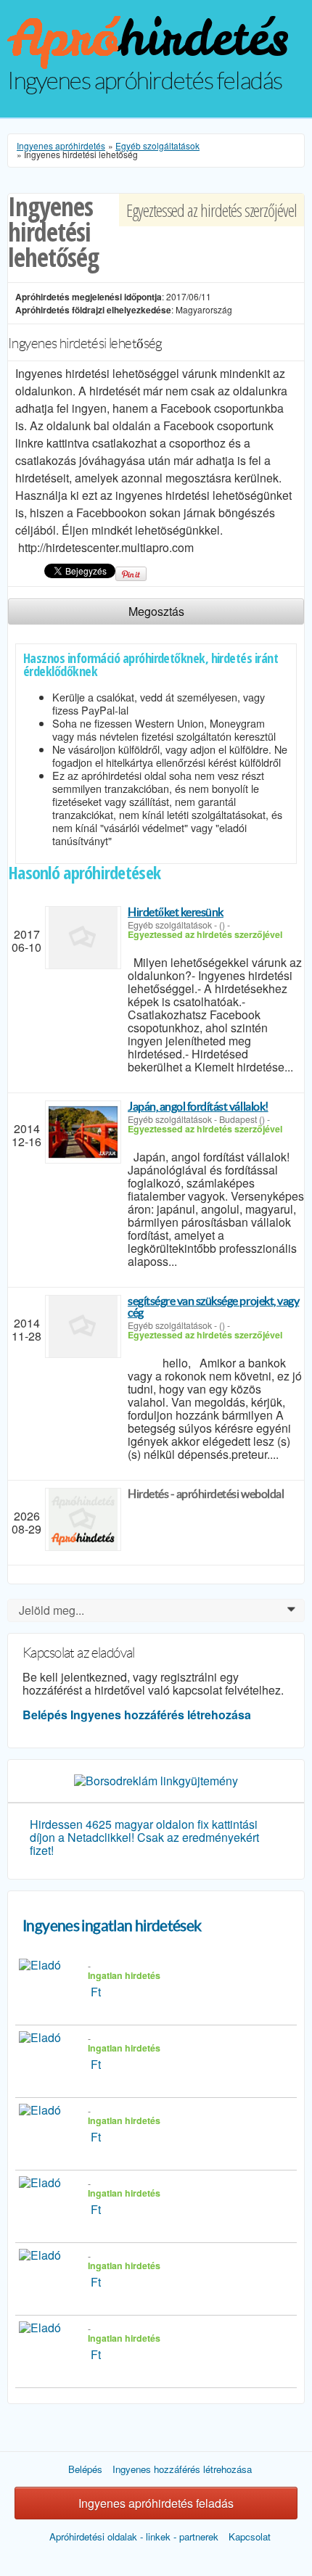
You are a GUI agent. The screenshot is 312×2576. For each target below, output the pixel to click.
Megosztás (156, 611)
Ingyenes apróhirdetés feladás (156, 2503)
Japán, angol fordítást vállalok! (198, 1106)
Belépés (45, 1715)
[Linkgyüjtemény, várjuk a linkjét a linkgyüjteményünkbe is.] (156, 1779)
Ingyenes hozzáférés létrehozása (161, 1715)
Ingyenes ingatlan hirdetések (112, 1926)
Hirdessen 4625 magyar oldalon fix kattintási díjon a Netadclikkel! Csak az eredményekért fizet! (144, 1837)
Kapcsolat (250, 2536)
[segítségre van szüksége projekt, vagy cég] (83, 1326)
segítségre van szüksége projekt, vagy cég (213, 1306)
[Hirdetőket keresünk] (83, 938)
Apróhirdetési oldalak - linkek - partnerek (134, 2536)
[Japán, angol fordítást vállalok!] (83, 1132)
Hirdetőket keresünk (176, 912)
